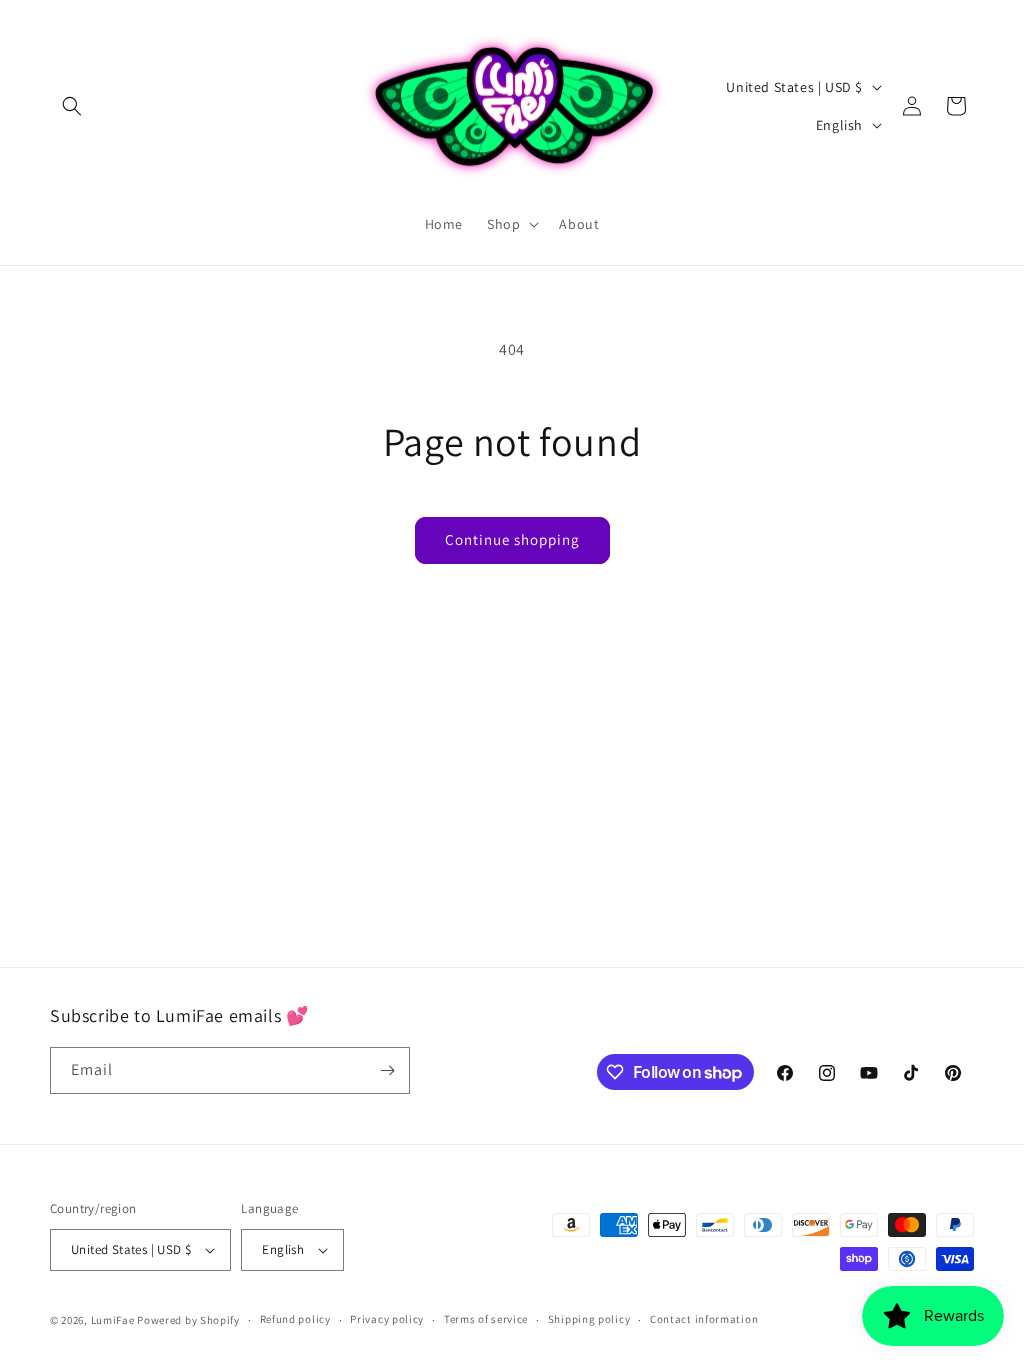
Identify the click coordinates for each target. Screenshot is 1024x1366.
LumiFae (113, 1320)
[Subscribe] (387, 1070)
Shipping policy (589, 1319)
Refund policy (295, 1319)
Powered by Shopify (188, 1320)
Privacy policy (387, 1319)
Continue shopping (512, 539)
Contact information (704, 1319)
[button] (72, 106)
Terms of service (486, 1319)
